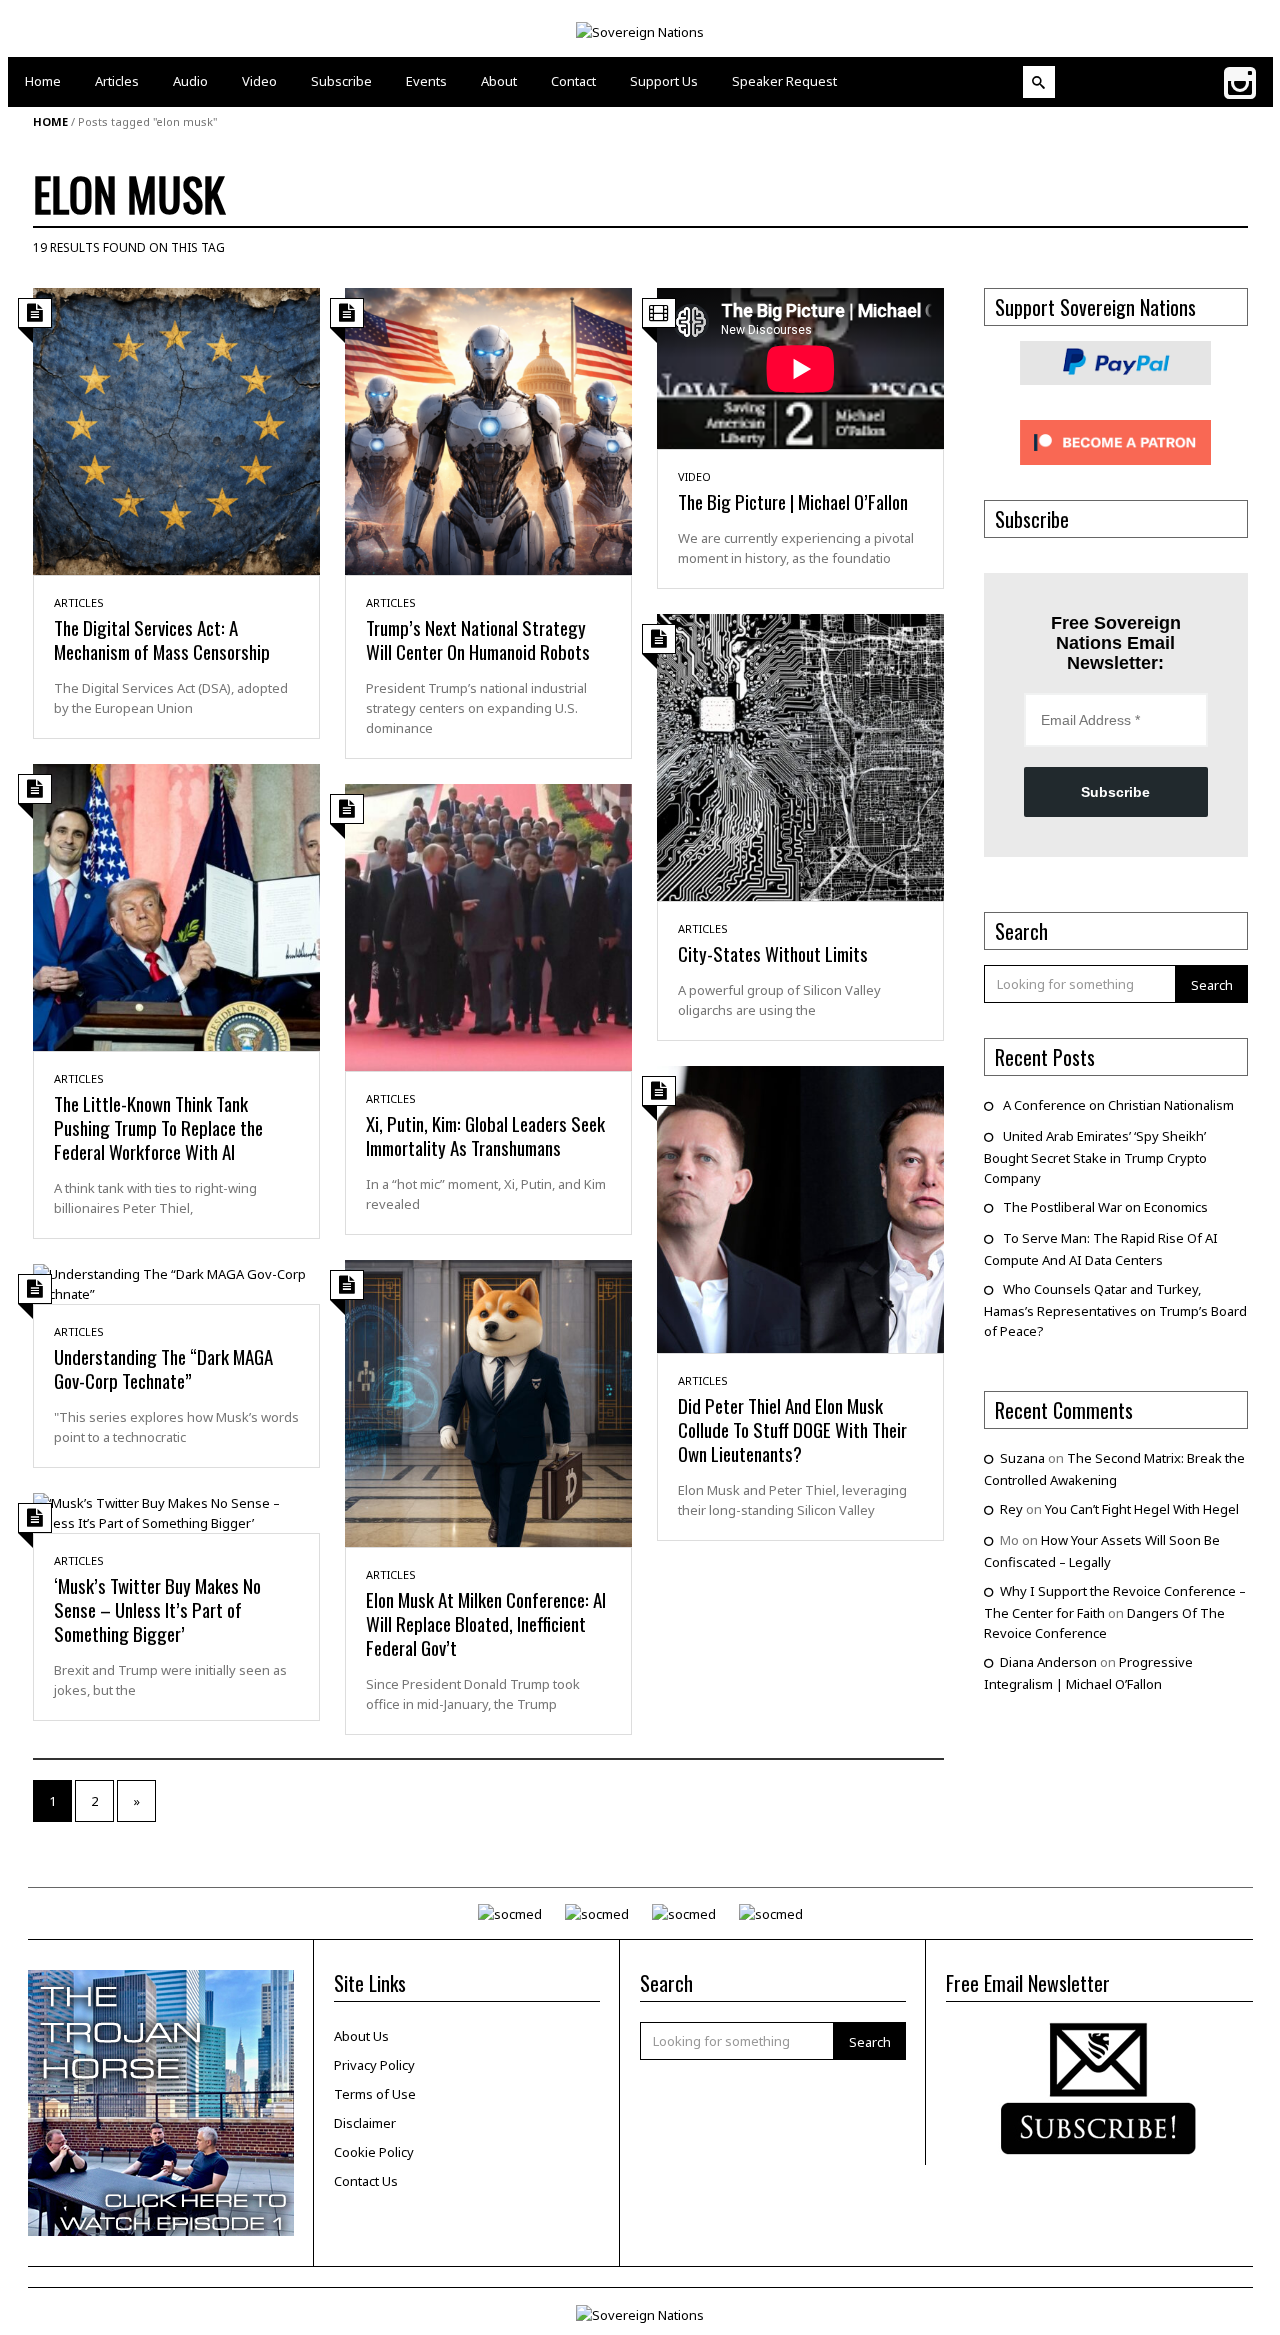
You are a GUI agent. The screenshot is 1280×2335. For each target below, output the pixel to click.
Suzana (1022, 1458)
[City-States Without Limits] (800, 756)
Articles (79, 602)
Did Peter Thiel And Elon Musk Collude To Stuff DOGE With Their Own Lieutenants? (792, 1429)
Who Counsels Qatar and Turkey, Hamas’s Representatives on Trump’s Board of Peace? (1115, 1310)
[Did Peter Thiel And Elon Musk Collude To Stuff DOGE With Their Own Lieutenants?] (800, 1208)
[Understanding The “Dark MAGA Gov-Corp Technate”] (176, 1282)
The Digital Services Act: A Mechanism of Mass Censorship (162, 639)
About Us (361, 2036)
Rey (1011, 1509)
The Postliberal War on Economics (1105, 1207)
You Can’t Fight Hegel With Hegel (1142, 1509)
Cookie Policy (374, 2152)
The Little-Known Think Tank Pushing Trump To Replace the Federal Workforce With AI (158, 1127)
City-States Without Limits (773, 953)
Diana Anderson (1048, 1662)
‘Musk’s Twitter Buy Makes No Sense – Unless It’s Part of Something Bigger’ (157, 1609)
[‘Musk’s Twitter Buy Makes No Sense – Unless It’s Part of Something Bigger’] (176, 1511)
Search (1212, 985)
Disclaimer (365, 2123)
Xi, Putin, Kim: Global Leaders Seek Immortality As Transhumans (485, 1135)
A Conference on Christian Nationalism (1118, 1105)
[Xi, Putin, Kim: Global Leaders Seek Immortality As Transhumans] (488, 926)
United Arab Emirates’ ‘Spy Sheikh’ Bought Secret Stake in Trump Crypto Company (1095, 1157)
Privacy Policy (374, 2065)
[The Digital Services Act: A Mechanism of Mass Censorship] (176, 430)
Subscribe (1115, 792)
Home (50, 121)
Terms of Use (375, 2094)
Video (694, 476)
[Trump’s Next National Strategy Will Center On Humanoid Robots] (488, 430)
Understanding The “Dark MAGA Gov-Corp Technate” (163, 1368)
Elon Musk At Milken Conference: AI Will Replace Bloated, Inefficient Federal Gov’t (486, 1623)
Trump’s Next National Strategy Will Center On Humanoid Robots (478, 639)
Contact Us (366, 2181)
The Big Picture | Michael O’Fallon (793, 501)
